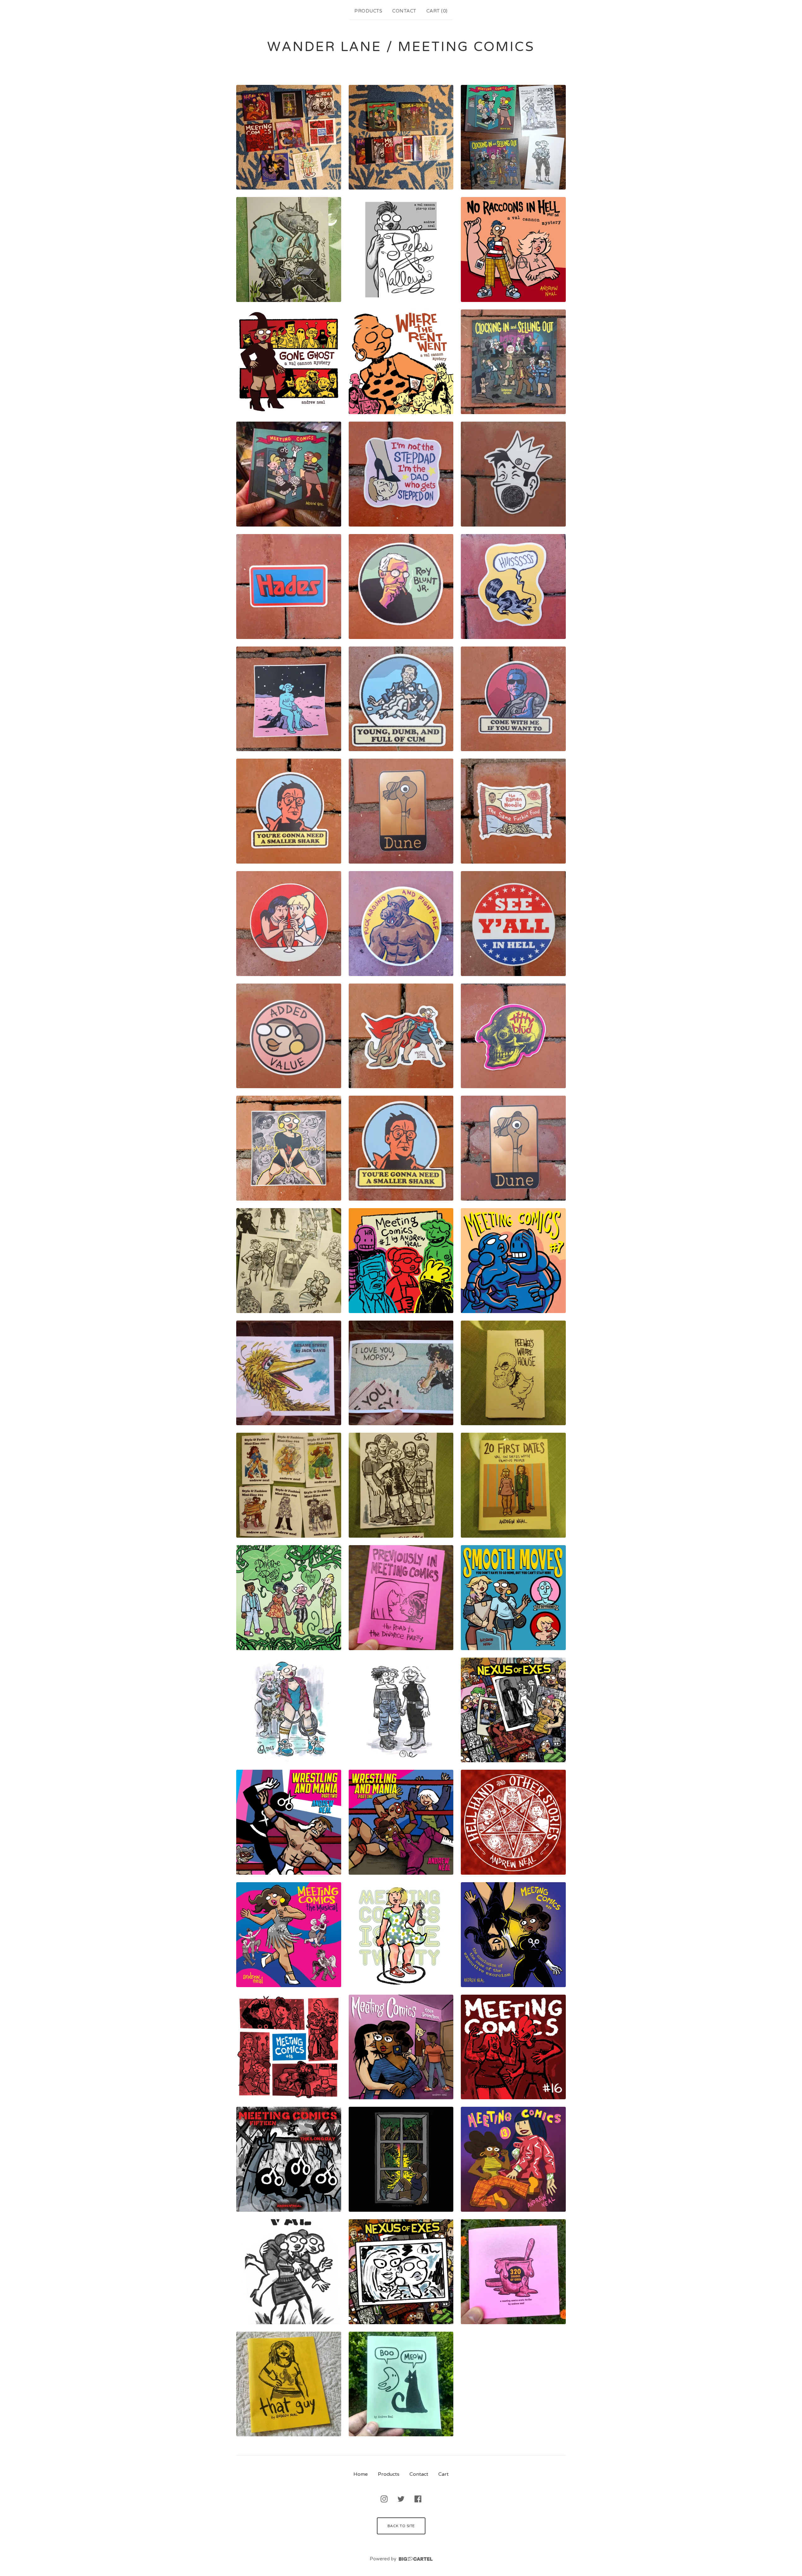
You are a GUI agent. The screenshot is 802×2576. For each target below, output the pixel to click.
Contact (404, 11)
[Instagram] (384, 2499)
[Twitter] (401, 2499)
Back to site (401, 2526)
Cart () (437, 11)
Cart (443, 2474)
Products (368, 11)
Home (361, 2474)
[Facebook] (418, 2499)
